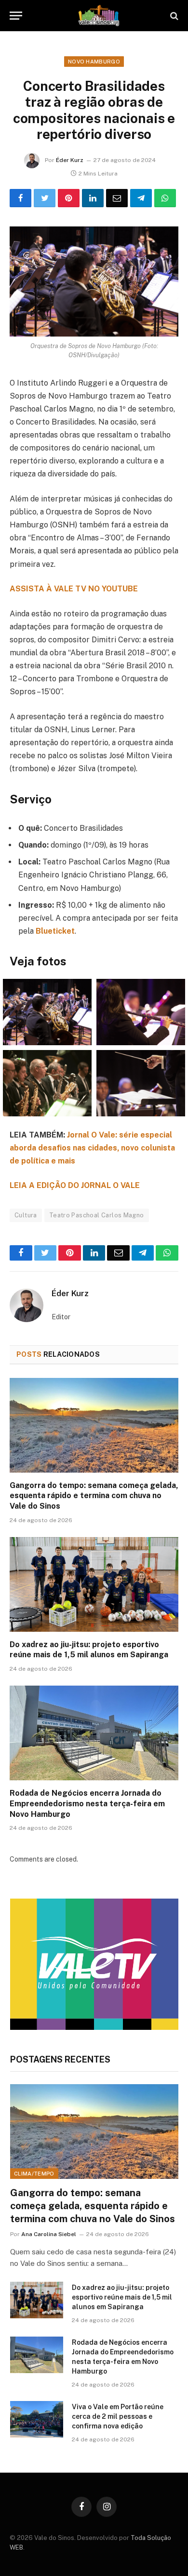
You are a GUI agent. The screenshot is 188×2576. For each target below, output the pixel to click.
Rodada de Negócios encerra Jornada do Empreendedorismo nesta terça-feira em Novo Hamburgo (87, 1804)
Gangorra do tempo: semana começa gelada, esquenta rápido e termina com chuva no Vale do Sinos (94, 1496)
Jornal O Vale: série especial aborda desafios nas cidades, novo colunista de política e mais (92, 1148)
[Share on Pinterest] (69, 198)
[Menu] (16, 16)
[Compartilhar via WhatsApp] (165, 198)
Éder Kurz (70, 160)
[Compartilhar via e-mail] (117, 198)
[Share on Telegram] (141, 198)
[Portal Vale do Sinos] (99, 16)
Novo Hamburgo (94, 62)
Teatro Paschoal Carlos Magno (97, 1215)
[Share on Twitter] (45, 198)
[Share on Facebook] (20, 198)
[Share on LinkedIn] (93, 198)
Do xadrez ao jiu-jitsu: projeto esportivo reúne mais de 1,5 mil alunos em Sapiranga (122, 2297)
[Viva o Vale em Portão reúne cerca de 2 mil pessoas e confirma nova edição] (37, 2419)
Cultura (26, 1215)
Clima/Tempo (34, 2174)
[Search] (173, 16)
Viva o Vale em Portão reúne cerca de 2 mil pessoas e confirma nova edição (118, 2416)
